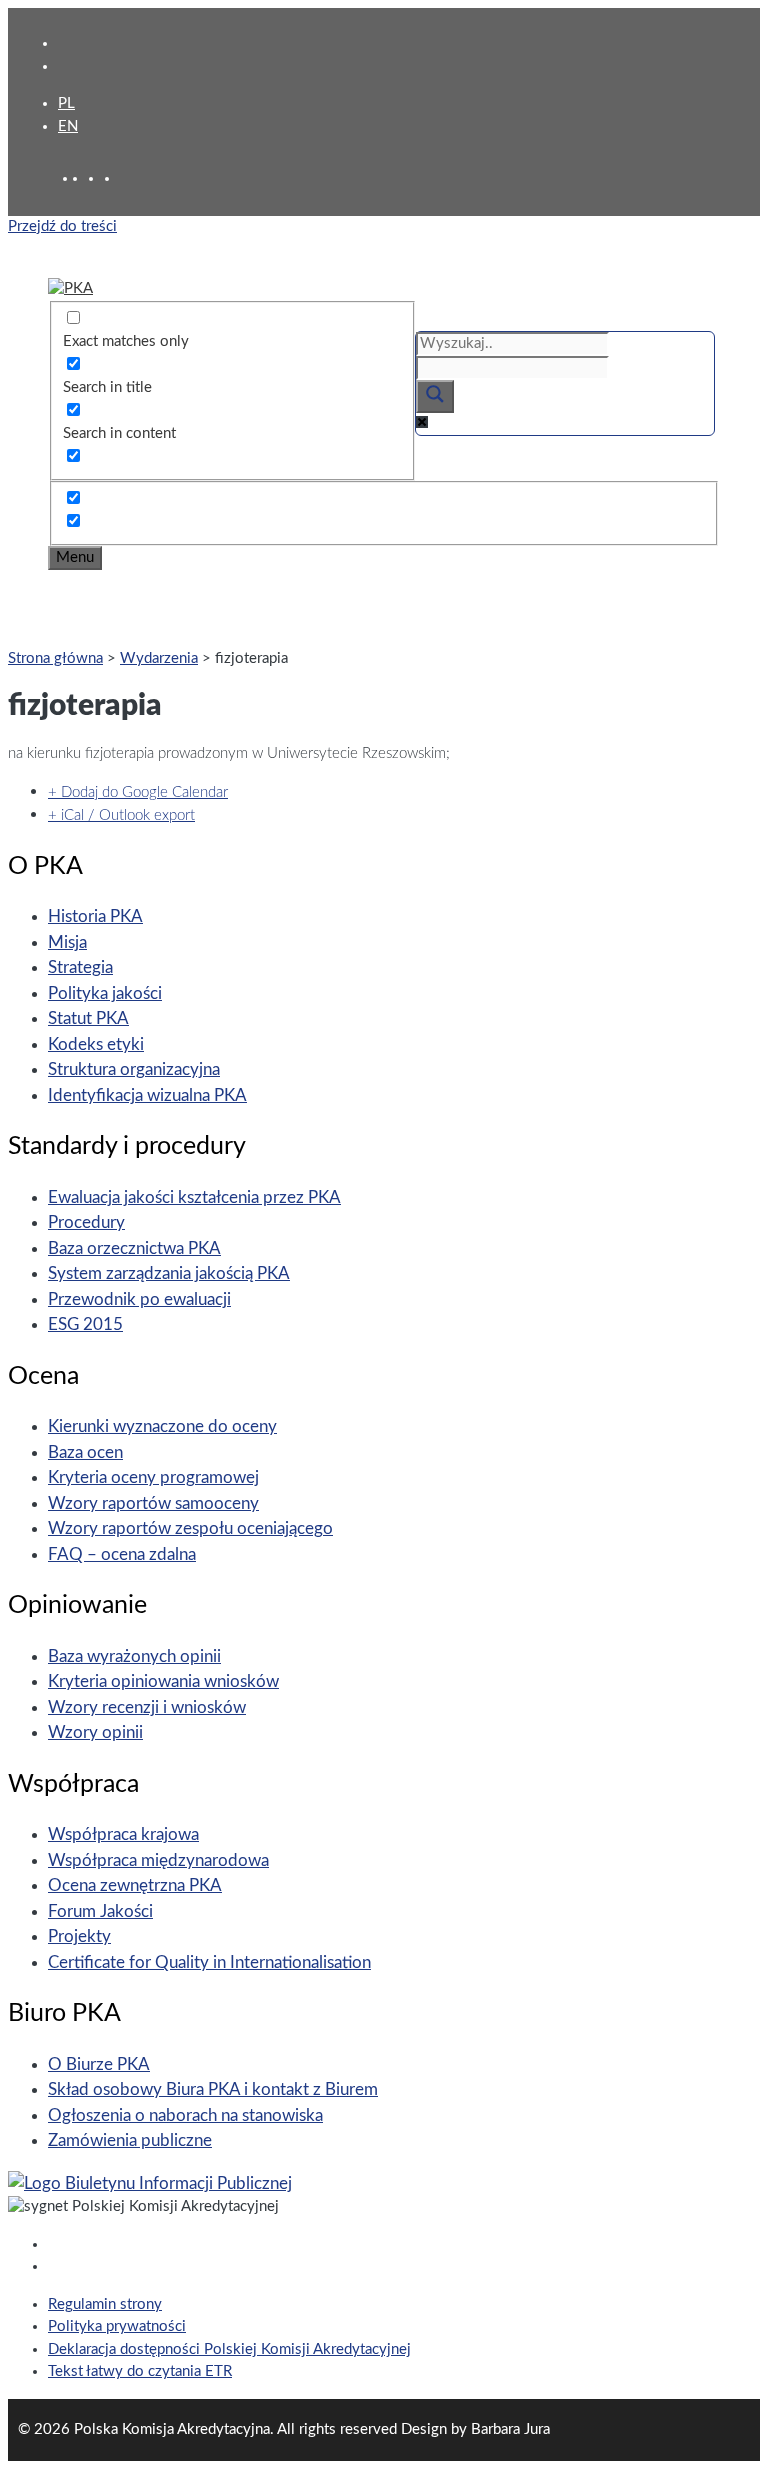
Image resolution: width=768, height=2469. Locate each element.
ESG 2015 (85, 1324)
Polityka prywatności (117, 2326)
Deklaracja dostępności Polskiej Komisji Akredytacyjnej (229, 2349)
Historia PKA (95, 916)
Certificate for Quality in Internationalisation (209, 1962)
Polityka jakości (105, 993)
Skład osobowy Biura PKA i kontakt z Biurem (213, 2089)
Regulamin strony (105, 2304)
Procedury (86, 1222)
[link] (96, 178)
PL (66, 103)
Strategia (80, 967)
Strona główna (55, 658)
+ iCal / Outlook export (121, 815)
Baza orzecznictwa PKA (134, 1248)
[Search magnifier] (435, 396)
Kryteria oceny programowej (153, 1477)
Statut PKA (88, 1018)
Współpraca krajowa (123, 1834)
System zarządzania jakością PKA (169, 1273)
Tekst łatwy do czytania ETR (140, 2371)
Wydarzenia (159, 658)
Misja (67, 942)
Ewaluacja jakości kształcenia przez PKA (194, 1197)
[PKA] (70, 288)
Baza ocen (85, 1452)
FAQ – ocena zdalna (122, 1554)
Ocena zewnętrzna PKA (135, 1885)
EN (68, 126)
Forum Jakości (100, 1911)
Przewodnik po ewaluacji (139, 1299)
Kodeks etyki (96, 1044)
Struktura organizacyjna (134, 1069)
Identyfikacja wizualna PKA (147, 1095)
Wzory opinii (95, 1732)
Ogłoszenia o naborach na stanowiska (185, 2115)
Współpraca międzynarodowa (158, 1860)
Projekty (79, 1936)
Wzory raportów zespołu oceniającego (190, 1528)
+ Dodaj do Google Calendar (138, 792)
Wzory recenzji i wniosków (147, 1707)
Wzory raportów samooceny (153, 1503)
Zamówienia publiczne (130, 2140)
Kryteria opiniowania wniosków (163, 1681)
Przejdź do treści (62, 226)
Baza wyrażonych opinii (134, 1656)
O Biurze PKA (99, 2064)
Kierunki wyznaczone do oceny (162, 1426)
